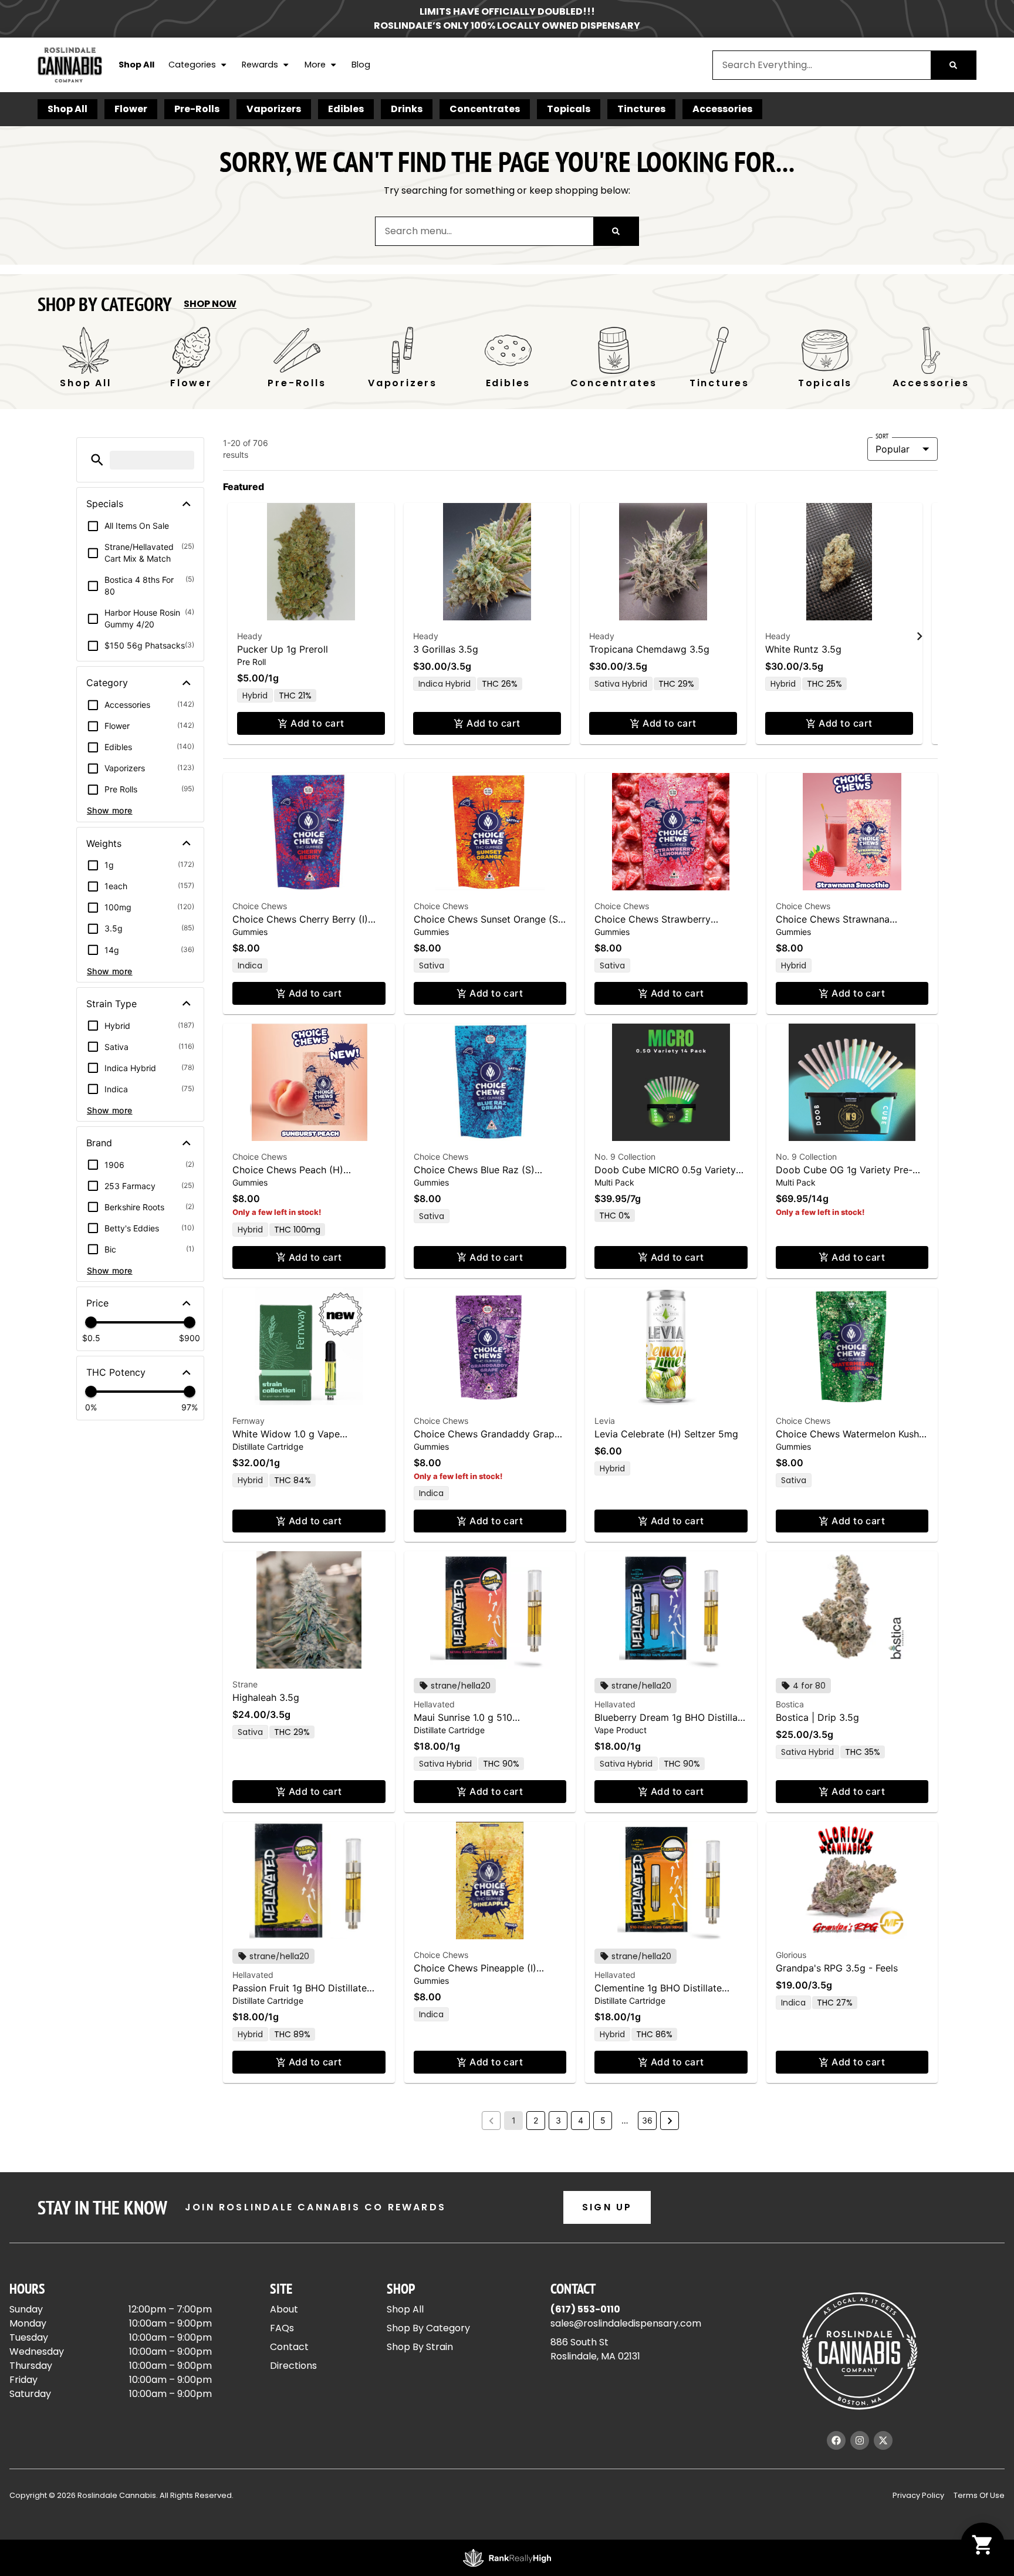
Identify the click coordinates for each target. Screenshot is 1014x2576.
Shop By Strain (420, 2347)
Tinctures (641, 109)
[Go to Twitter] (883, 2440)
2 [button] (536, 2120)
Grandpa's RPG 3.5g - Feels (837, 1968)
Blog (361, 65)
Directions (293, 2366)
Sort (882, 436)
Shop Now (210, 304)
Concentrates (485, 109)
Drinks (407, 109)
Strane (245, 1684)
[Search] (953, 65)
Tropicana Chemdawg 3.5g (649, 649)
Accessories (722, 109)
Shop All (136, 65)
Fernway (249, 1421)
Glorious (791, 1955)
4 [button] (581, 2120)
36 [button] (647, 2120)
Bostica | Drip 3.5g (817, 1717)
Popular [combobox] (893, 449)
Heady (250, 636)
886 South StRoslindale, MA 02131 (595, 2349)
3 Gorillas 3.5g (446, 649)
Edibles (346, 109)
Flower (131, 109)
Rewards (260, 65)
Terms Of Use (979, 2495)
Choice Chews (260, 906)
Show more (110, 810)
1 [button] (514, 2120)
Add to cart (317, 723)
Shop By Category (428, 2328)
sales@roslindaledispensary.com (626, 2323)
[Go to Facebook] (836, 2440)
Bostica (790, 1704)
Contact (289, 2347)
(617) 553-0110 (585, 2309)
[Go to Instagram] (860, 2440)
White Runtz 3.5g (803, 649)
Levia (605, 1421)
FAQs (282, 2328)
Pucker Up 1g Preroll (283, 649)
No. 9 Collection (625, 1157)
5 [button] (603, 2120)
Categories (192, 65)
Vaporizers (274, 109)
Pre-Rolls (197, 109)
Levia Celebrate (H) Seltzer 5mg (666, 1434)
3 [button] (558, 2120)
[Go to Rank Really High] (507, 2558)
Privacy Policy (918, 2495)
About (284, 2309)
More (315, 65)
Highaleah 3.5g (266, 1697)
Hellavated (434, 1704)
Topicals (569, 109)
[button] (97, 460)
